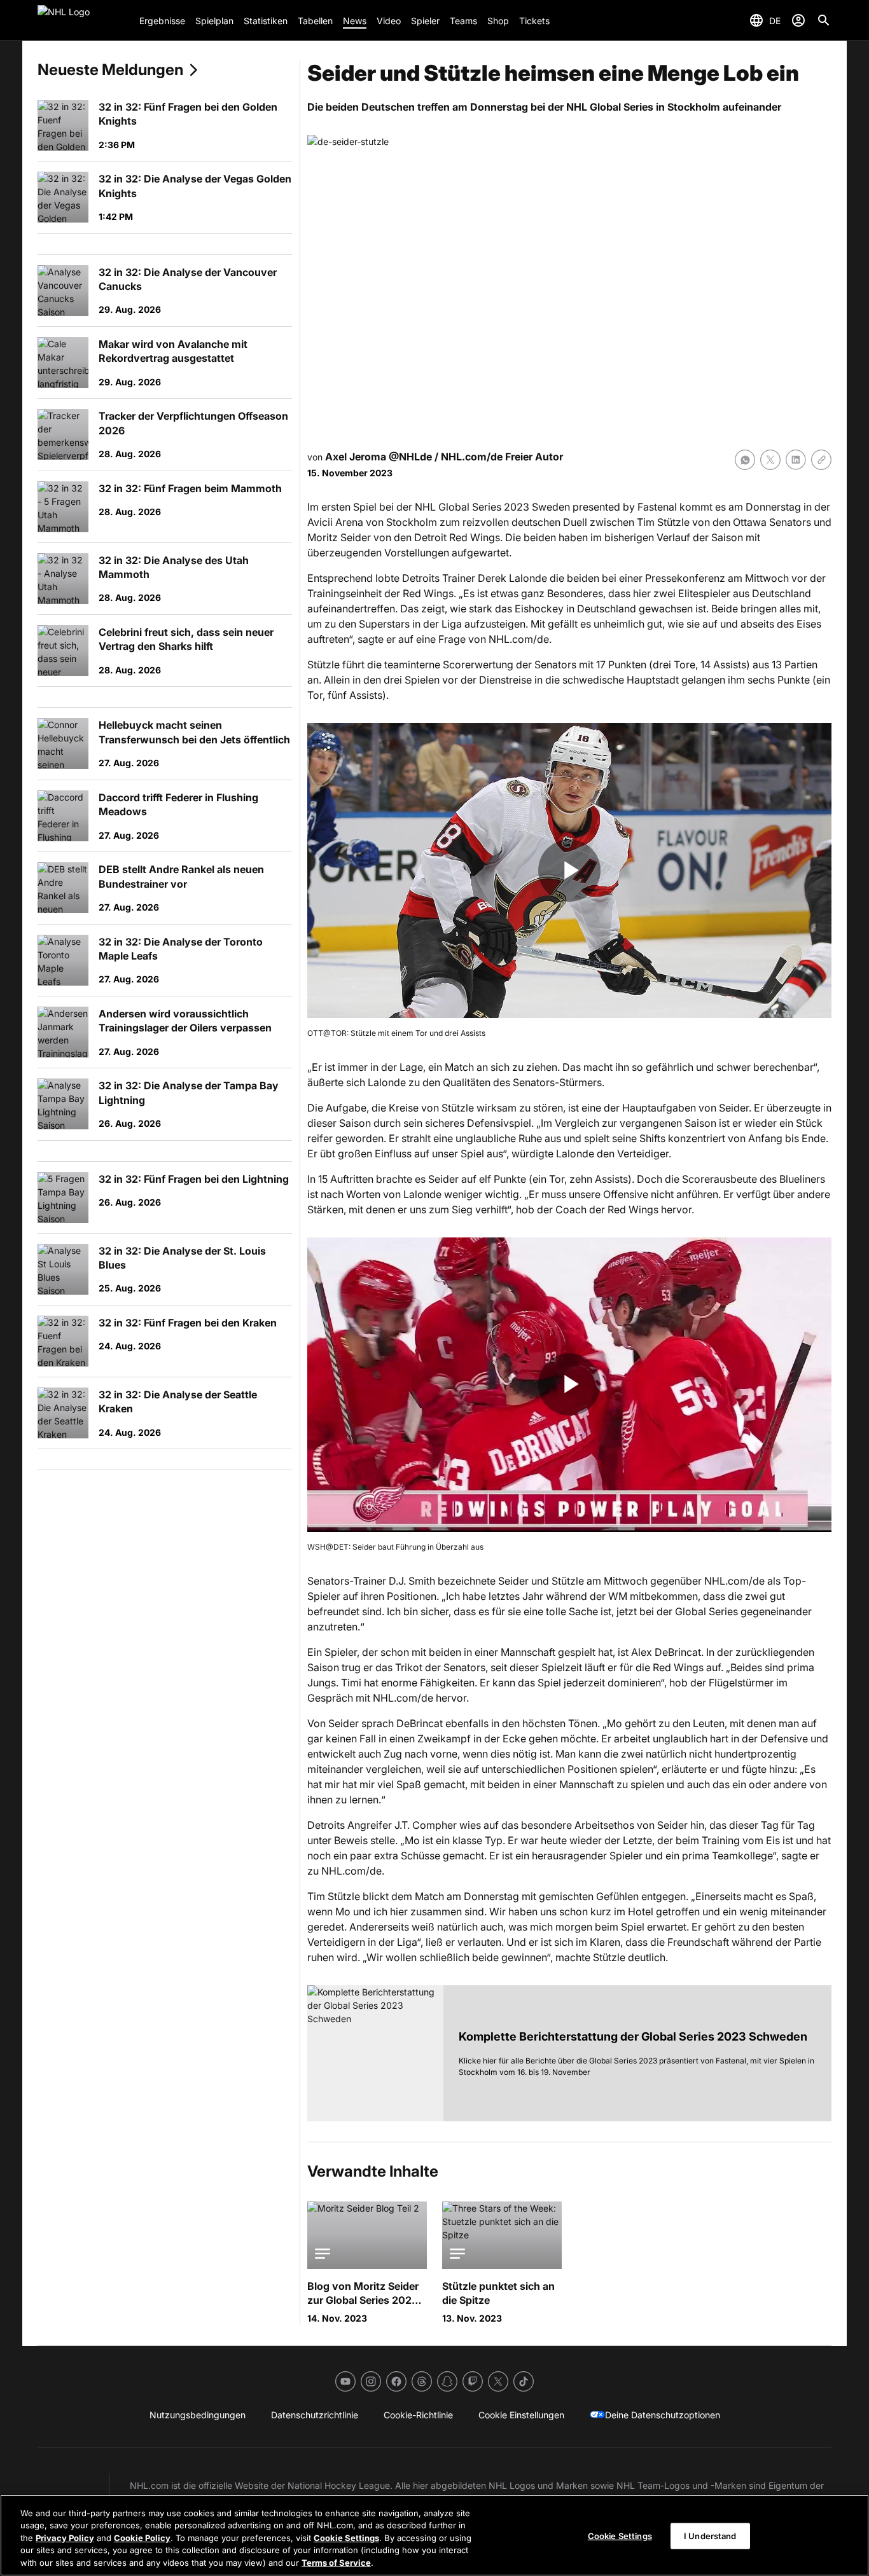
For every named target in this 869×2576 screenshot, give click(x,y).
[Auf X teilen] (770, 460)
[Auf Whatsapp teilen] (745, 460)
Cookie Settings (346, 2538)
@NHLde (410, 457)
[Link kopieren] (821, 460)
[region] (434, 2535)
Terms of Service (336, 2563)
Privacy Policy (65, 2538)
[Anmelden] (798, 20)
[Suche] (824, 20)
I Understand (710, 2536)
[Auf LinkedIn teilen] (796, 460)
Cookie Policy (142, 2538)
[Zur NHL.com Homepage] (83, 20)
